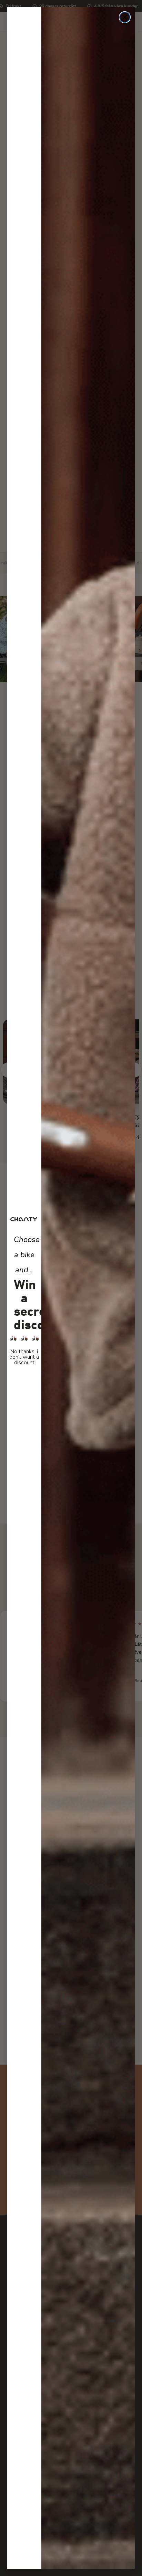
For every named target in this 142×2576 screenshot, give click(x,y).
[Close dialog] (125, 17)
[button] (24, 1338)
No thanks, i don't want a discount (24, 1357)
